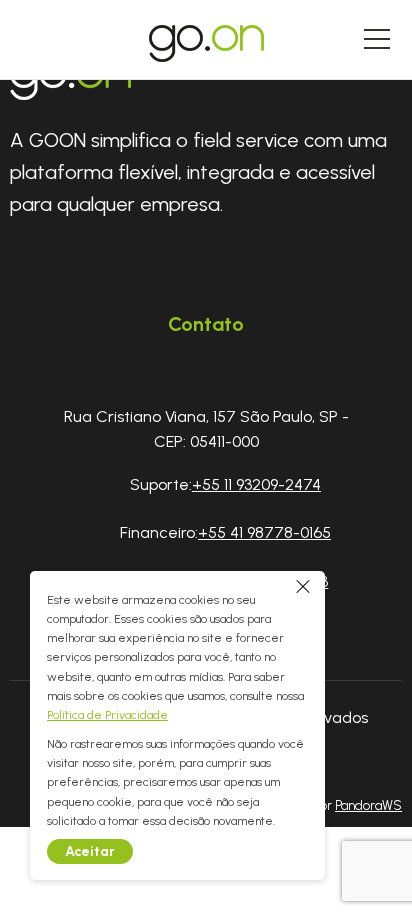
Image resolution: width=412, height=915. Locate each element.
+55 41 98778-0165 (264, 532)
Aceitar (90, 851)
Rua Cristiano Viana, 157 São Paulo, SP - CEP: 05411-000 (206, 429)
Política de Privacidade (107, 715)
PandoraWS (368, 806)
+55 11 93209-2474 (256, 484)
